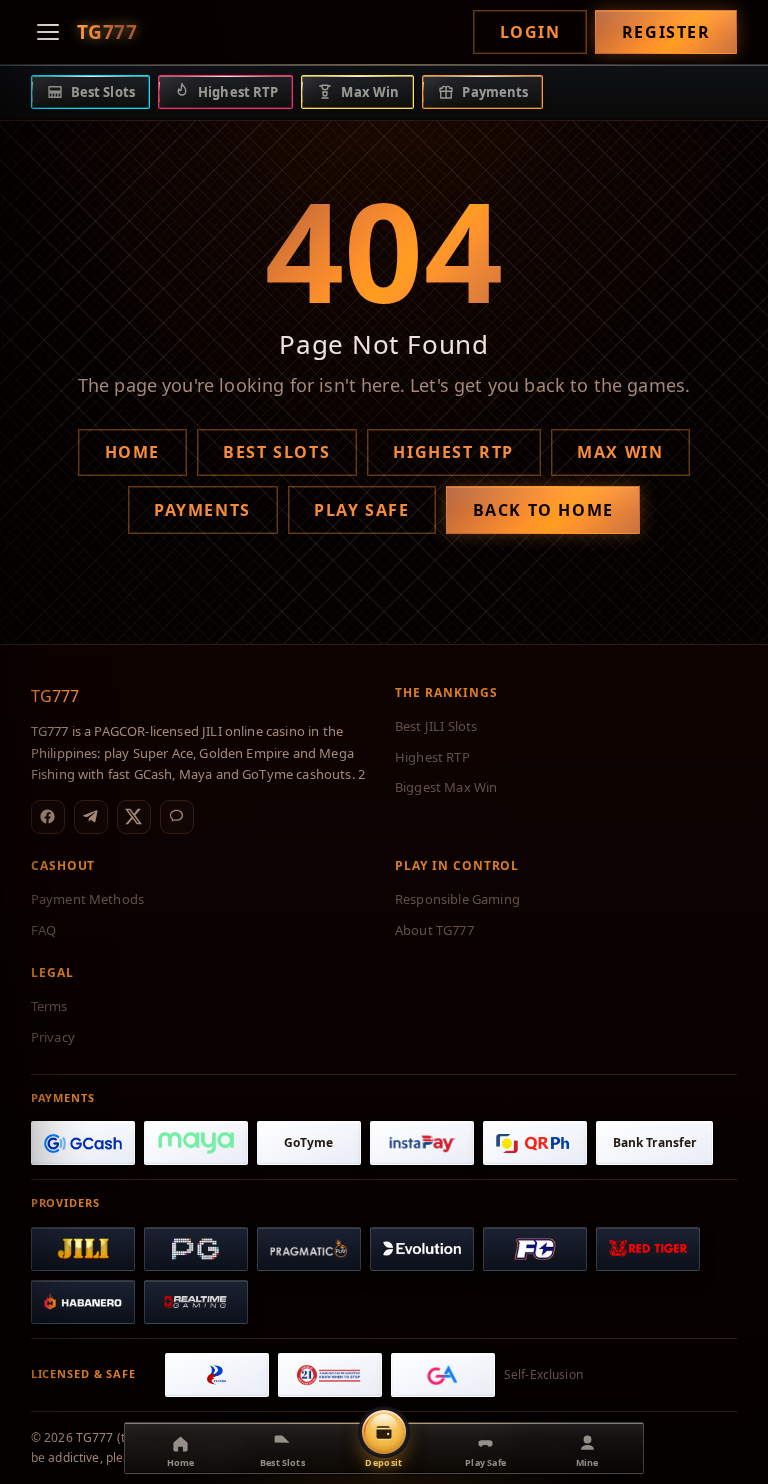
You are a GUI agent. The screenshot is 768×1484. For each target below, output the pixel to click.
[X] (134, 817)
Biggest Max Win (446, 787)
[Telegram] (91, 817)
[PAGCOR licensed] (217, 1375)
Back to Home (543, 510)
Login (530, 32)
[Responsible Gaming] (330, 1375)
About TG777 (434, 930)
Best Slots (276, 452)
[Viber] (177, 817)
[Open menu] (48, 32)
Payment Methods (87, 899)
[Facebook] (48, 817)
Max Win (620, 452)
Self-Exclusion (543, 1374)
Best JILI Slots (436, 726)
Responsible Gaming (457, 899)
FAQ (43, 930)
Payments (202, 510)
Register (666, 32)
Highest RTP (453, 452)
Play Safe (361, 510)
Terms (49, 1006)
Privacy (53, 1037)
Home (132, 452)
